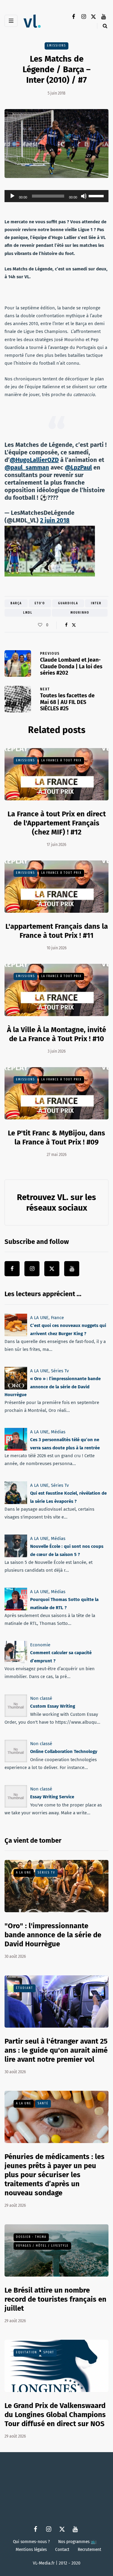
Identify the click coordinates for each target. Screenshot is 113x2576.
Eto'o (40, 603)
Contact (62, 2550)
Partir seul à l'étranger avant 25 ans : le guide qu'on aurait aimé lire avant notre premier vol (56, 2050)
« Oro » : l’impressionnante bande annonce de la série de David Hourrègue (53, 1387)
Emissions (56, 46)
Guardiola (68, 603)
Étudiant (25, 1988)
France (57, 1318)
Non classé (41, 1698)
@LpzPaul (78, 467)
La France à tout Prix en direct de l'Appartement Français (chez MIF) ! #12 (57, 823)
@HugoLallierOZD (34, 460)
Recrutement (89, 2550)
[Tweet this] (74, 625)
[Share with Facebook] (66, 625)
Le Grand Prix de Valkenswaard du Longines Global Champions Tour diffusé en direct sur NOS (55, 2415)
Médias (58, 1432)
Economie (40, 1645)
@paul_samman (27, 467)
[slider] (97, 195)
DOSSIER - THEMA (31, 2237)
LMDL (28, 613)
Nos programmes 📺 (77, 2542)
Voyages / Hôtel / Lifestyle (42, 2246)
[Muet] (84, 196)
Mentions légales (31, 2550)
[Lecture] (12, 196)
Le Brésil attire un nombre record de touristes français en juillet (55, 2299)
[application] (56, 196)
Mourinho (80, 613)
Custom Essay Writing (53, 1706)
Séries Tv (60, 1371)
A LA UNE (39, 1318)
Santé (43, 2103)
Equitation (27, 2352)
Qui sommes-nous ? (31, 2542)
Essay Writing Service (52, 1797)
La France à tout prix (61, 760)
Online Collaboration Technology (64, 1751)
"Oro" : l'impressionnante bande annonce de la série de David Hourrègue (53, 1935)
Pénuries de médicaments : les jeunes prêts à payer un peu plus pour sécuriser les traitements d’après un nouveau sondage (55, 2175)
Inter (96, 603)
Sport (49, 2352)
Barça (16, 603)
